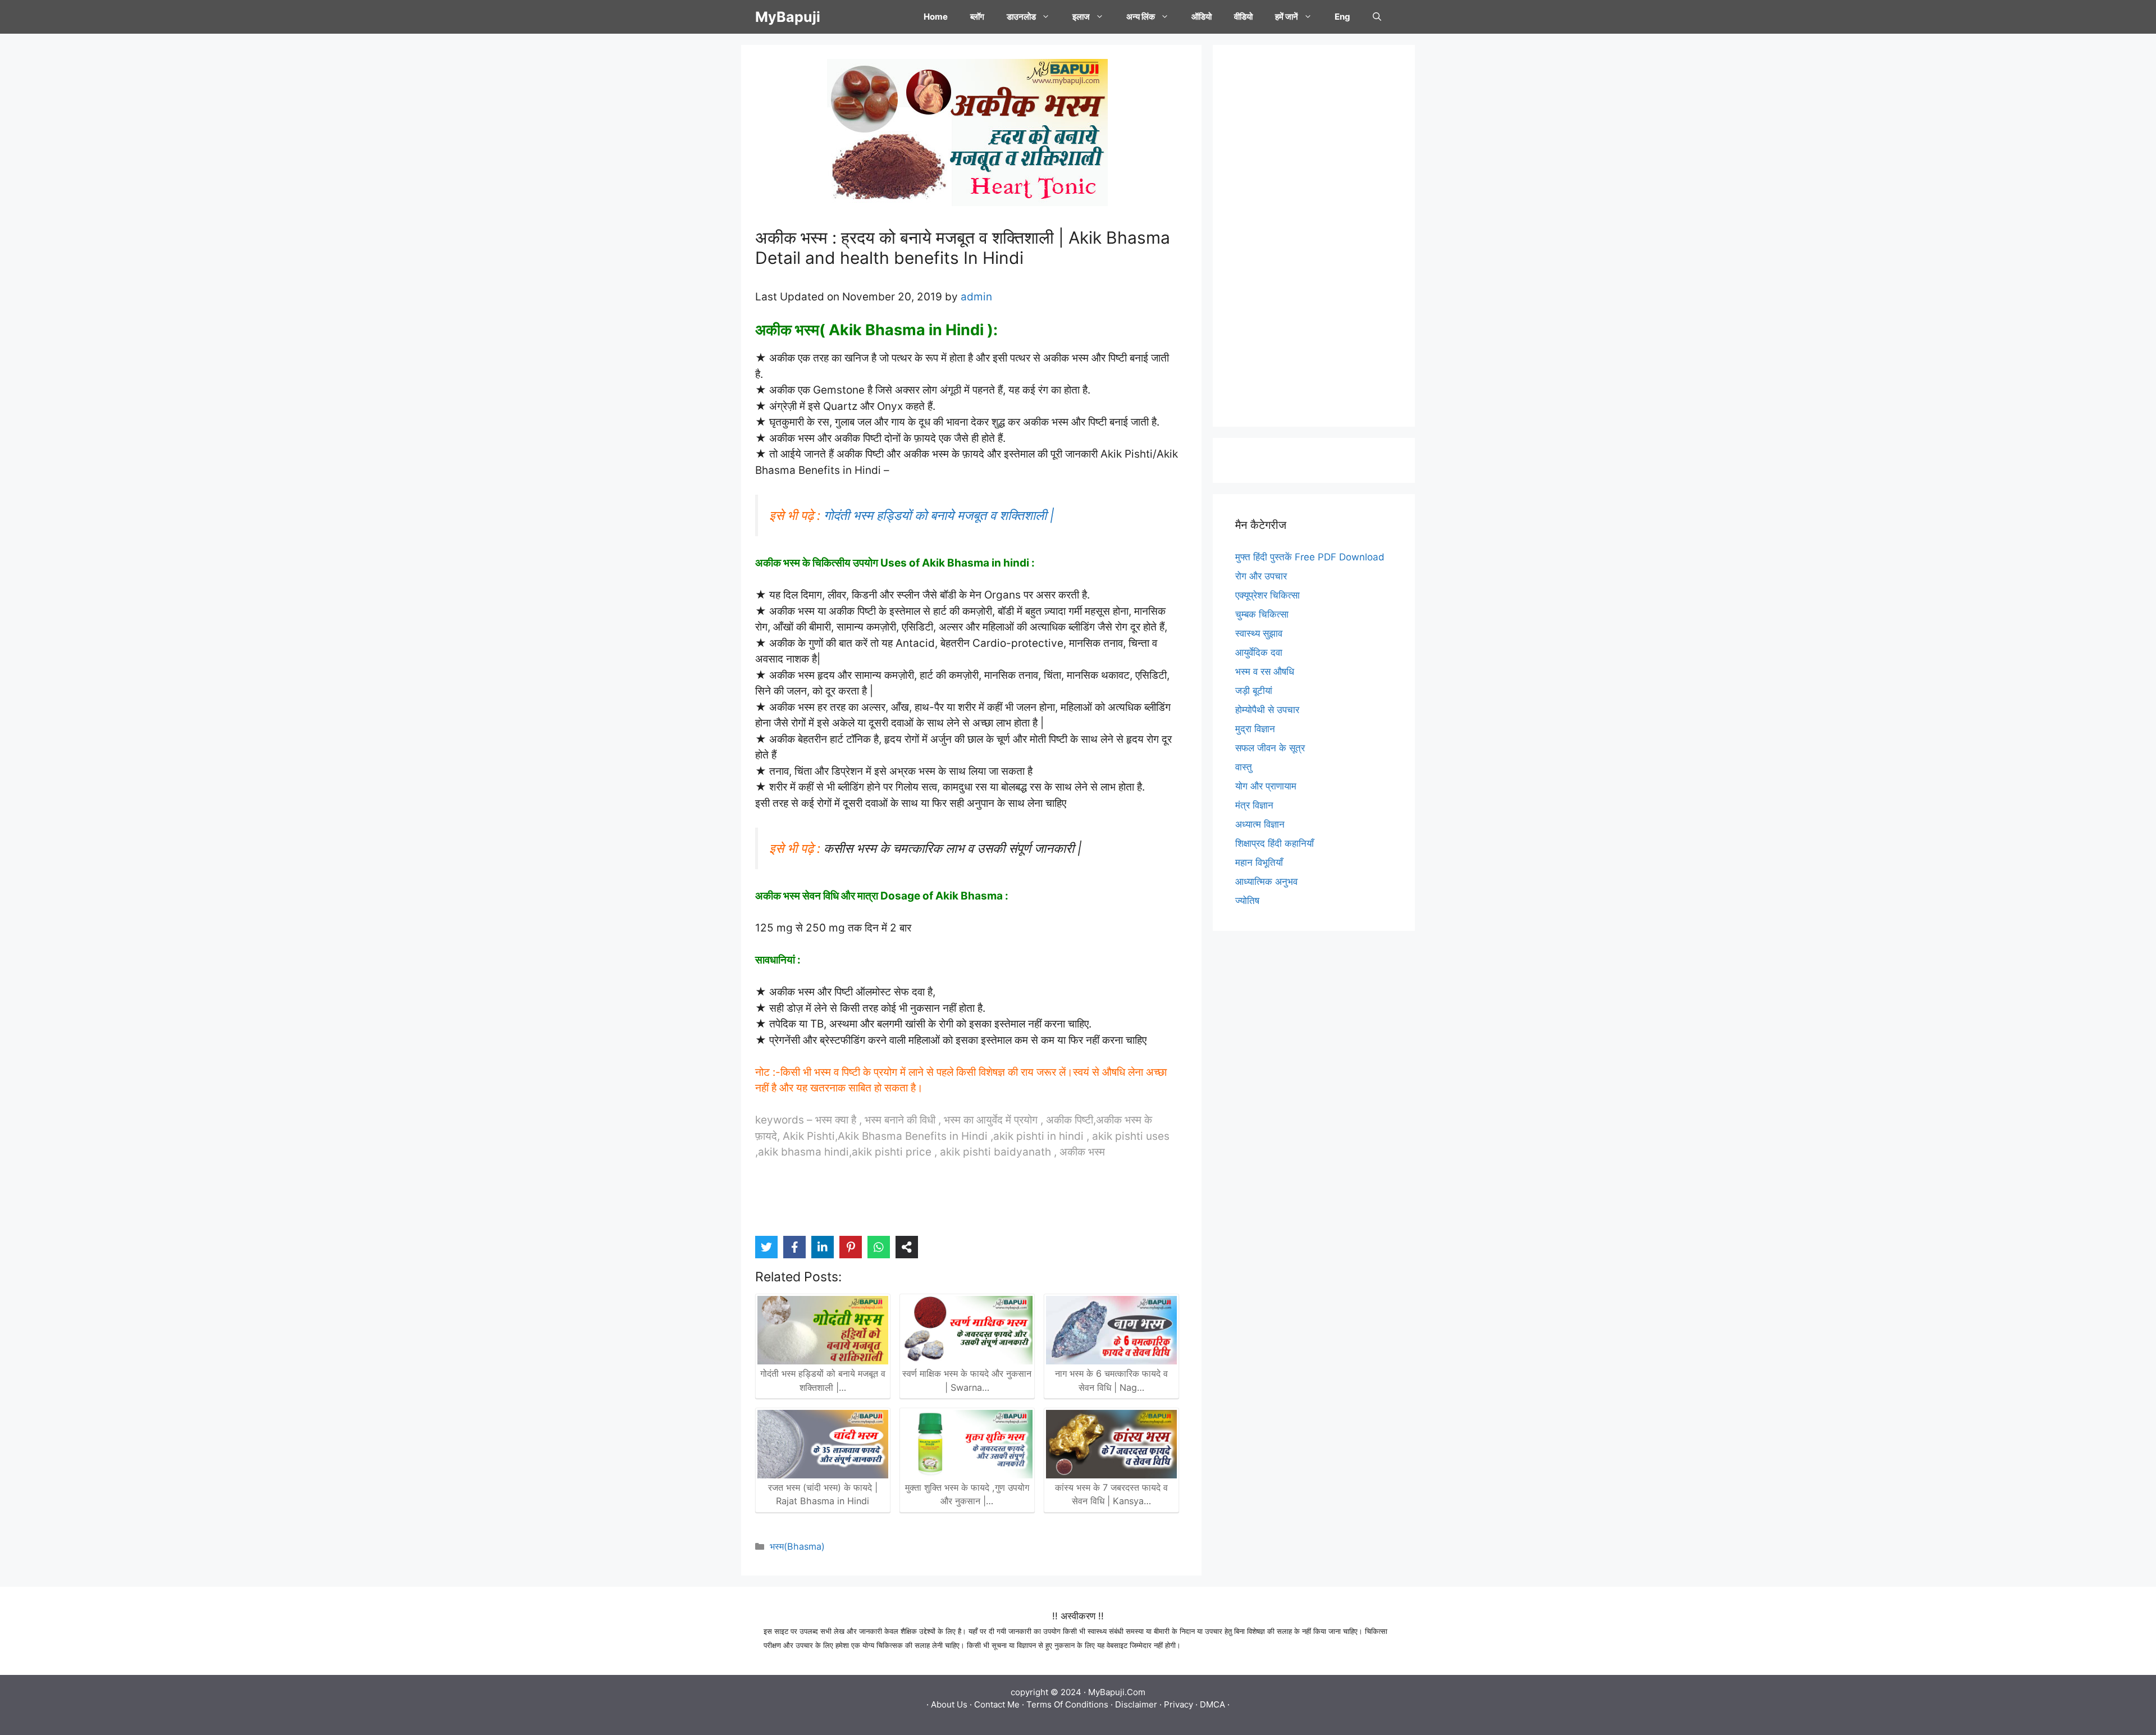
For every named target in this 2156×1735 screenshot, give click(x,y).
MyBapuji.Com (1117, 1692)
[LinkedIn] (823, 1247)
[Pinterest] (851, 1247)
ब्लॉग (977, 17)
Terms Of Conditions (1067, 1704)
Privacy (1179, 1704)
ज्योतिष (1247, 901)
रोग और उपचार (1261, 576)
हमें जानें (1287, 17)
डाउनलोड (1021, 17)
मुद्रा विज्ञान (1255, 729)
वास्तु (1244, 767)
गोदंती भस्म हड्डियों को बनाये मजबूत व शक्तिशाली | (939, 515)
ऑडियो (1202, 17)
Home (936, 17)
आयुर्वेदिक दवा (1259, 652)
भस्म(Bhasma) (797, 1546)
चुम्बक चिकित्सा (1262, 614)
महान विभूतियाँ (1259, 862)
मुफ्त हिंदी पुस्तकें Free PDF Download (1310, 557)
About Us (949, 1704)
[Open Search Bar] (1377, 17)
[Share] (907, 1247)
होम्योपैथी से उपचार (1267, 710)
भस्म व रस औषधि (1265, 672)
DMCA (1212, 1704)
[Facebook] (794, 1247)
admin (976, 297)
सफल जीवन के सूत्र (1270, 748)
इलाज (1081, 17)
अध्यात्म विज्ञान (1260, 824)
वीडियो (1243, 17)
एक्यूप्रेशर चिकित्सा (1267, 595)
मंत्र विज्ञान (1254, 805)
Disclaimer (1136, 1704)
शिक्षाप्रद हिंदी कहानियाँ (1275, 843)
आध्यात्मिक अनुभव (1266, 882)
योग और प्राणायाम (1266, 786)
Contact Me (997, 1704)
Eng (1342, 17)
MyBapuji (788, 17)
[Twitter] (766, 1247)
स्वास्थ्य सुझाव (1259, 633)
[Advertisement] (1314, 236)
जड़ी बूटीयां (1254, 691)
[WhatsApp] (879, 1247)
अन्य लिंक (1141, 17)
